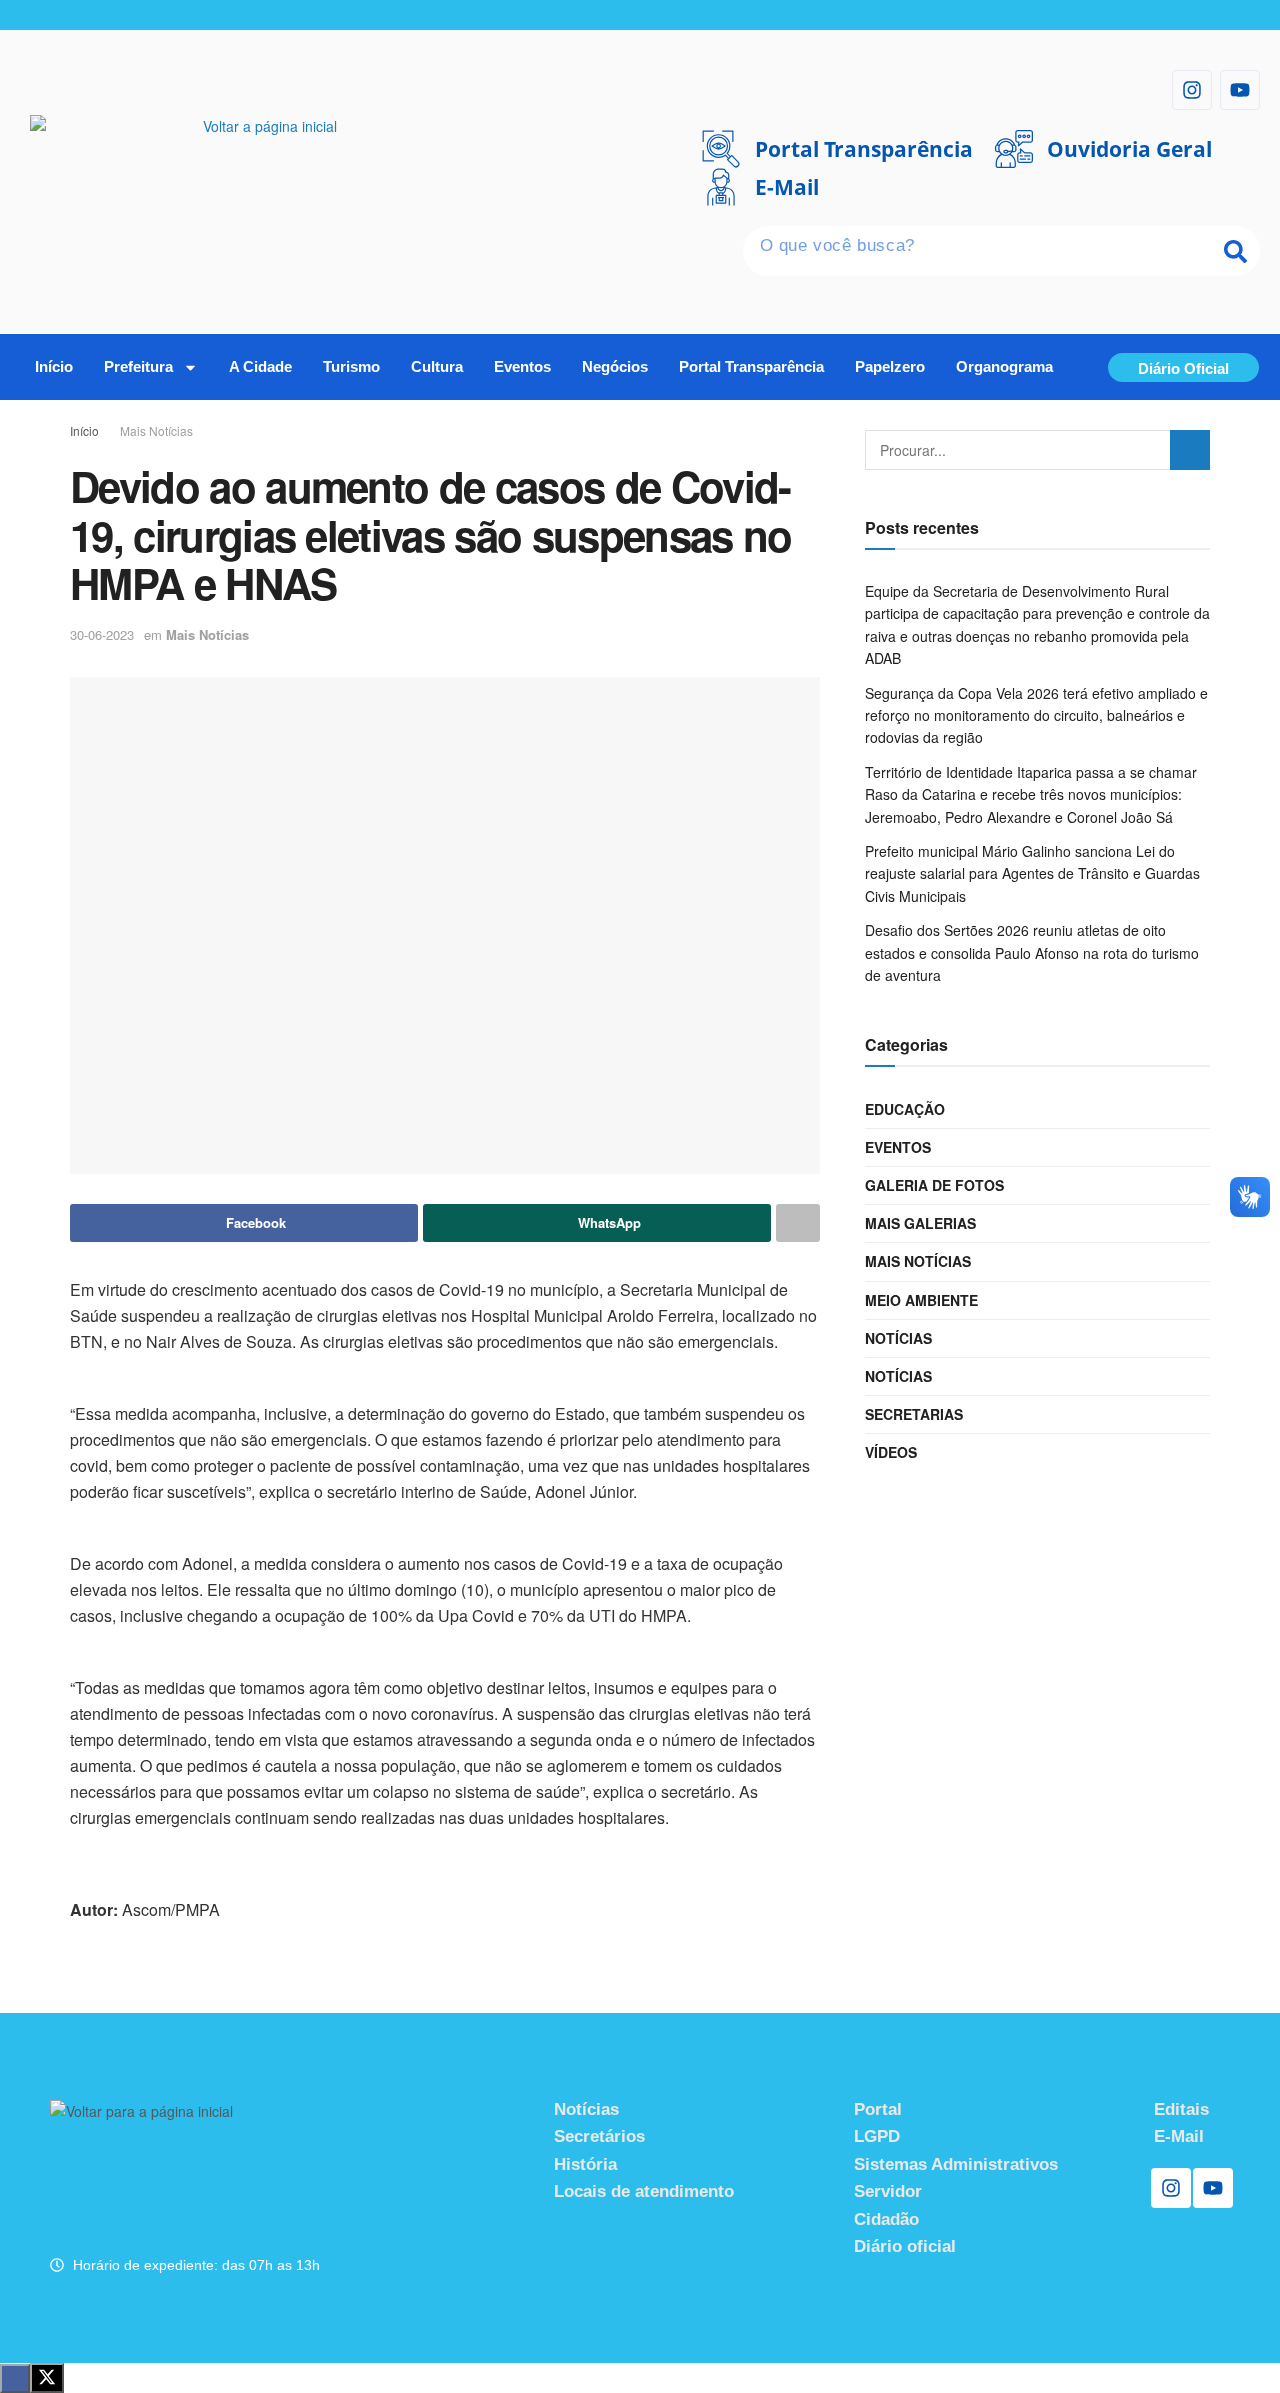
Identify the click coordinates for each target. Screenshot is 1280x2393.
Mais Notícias (156, 430)
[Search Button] (1190, 450)
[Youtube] (1240, 90)
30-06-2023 (102, 634)
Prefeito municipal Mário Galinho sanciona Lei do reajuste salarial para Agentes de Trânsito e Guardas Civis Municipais (1032, 873)
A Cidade (260, 366)
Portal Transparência (751, 366)
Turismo (351, 366)
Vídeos (891, 1452)
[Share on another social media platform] (798, 1223)
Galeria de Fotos (934, 1185)
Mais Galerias (920, 1223)
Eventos (522, 366)
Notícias (898, 1338)
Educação (905, 1109)
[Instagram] (1192, 90)
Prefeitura (138, 366)
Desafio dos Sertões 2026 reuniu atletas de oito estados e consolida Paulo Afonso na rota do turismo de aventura (1032, 952)
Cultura (437, 366)
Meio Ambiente (921, 1300)
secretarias (914, 1414)
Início (54, 366)
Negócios (615, 366)
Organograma (1004, 366)
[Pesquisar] (1235, 251)
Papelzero (890, 366)
